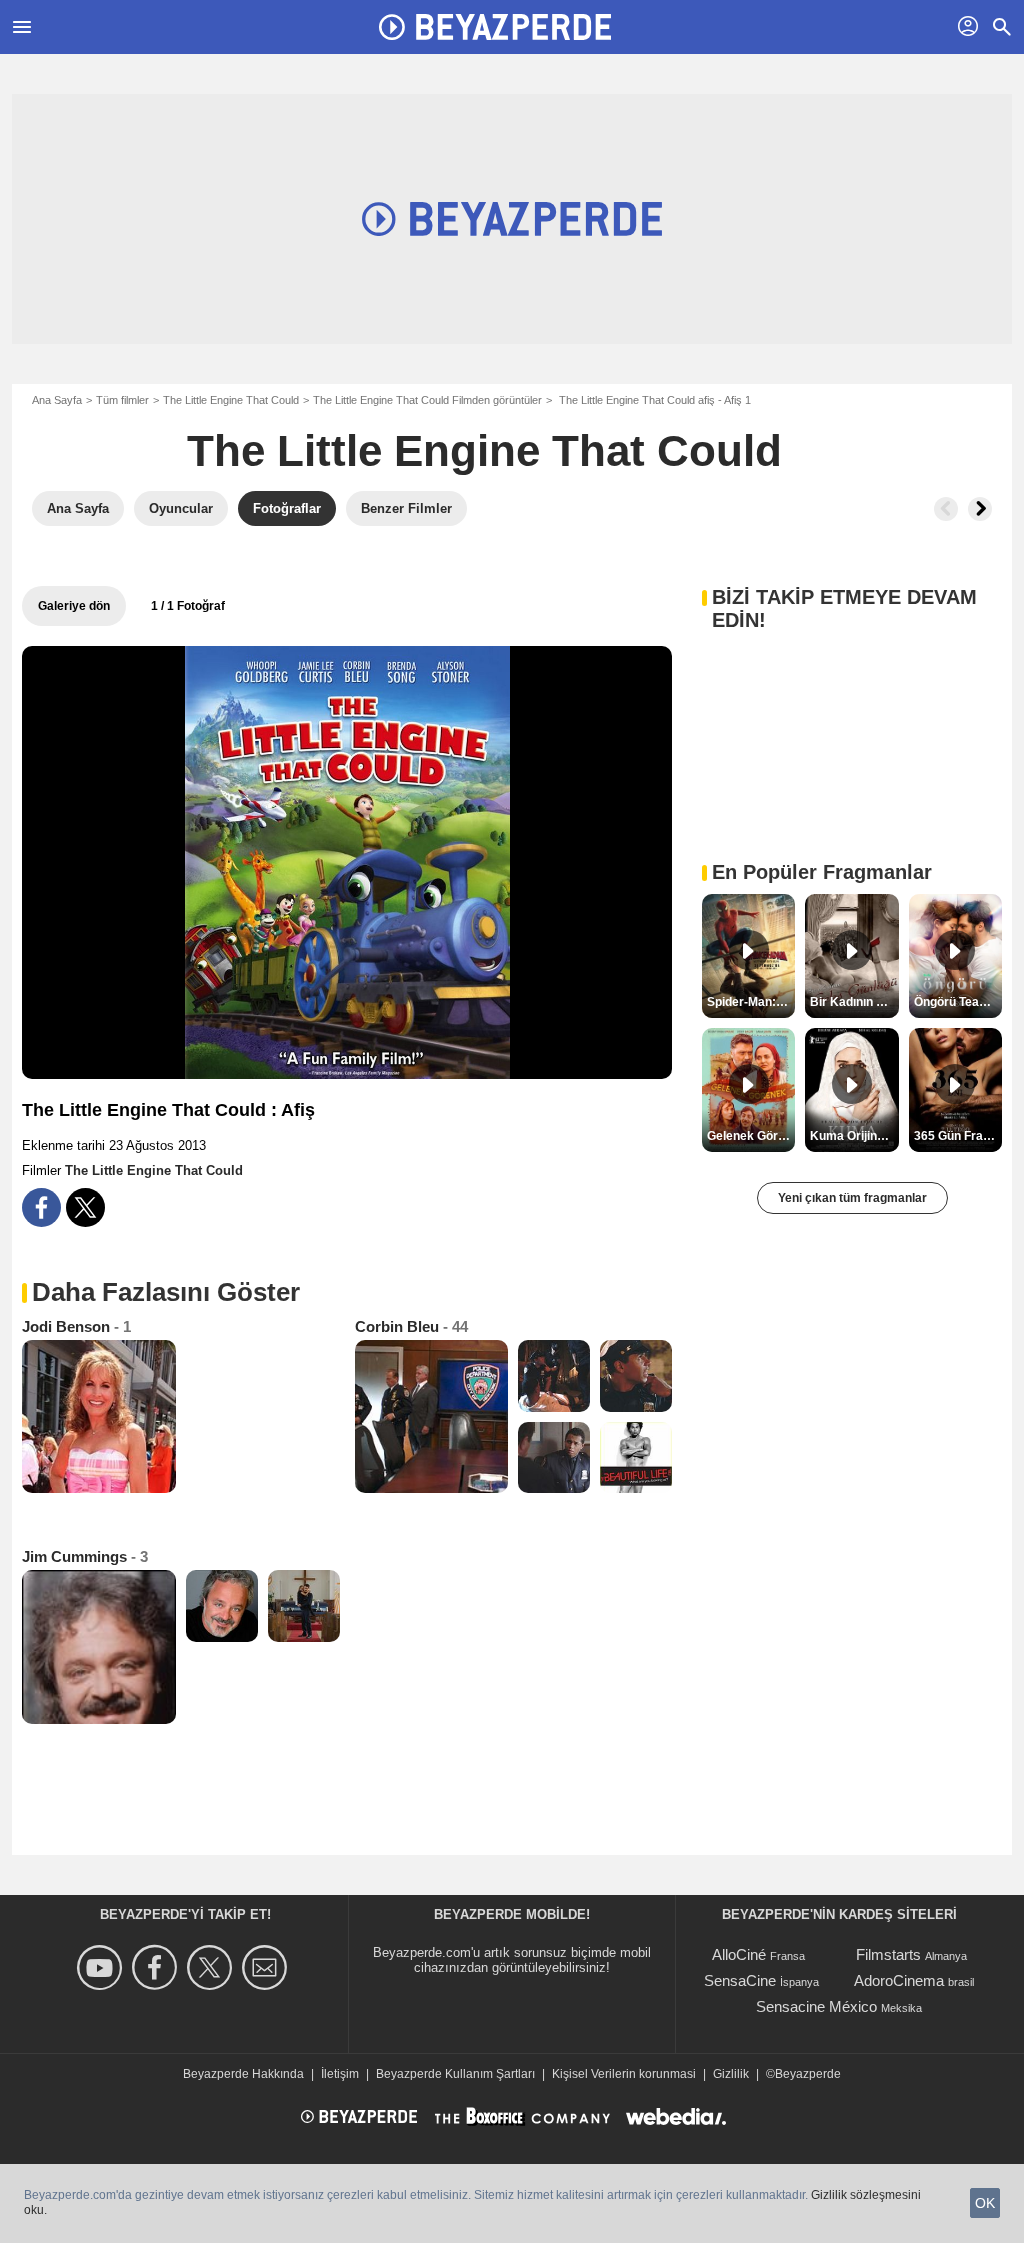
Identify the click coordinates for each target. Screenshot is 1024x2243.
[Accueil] (495, 27)
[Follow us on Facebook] (157, 1967)
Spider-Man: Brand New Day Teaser (751, 1002)
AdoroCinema (899, 1980)
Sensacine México (816, 2006)
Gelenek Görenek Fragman (751, 1136)
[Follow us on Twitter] (212, 1967)
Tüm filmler (122, 400)
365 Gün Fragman (958, 1136)
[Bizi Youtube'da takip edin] (102, 1967)
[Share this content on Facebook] (41, 1207)
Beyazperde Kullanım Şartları (455, 2074)
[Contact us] (267, 1967)
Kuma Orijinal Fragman (854, 1136)
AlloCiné (739, 1954)
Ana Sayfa (57, 400)
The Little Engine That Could (231, 400)
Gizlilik (731, 2074)
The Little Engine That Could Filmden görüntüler (427, 400)
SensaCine (740, 1980)
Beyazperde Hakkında (243, 2074)
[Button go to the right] (980, 509)
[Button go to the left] (946, 509)
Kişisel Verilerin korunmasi (624, 2074)
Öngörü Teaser (956, 1002)
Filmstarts (888, 1954)
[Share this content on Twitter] (85, 1207)
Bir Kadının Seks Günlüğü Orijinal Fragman (854, 1002)
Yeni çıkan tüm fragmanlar (852, 1198)
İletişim (340, 2074)
